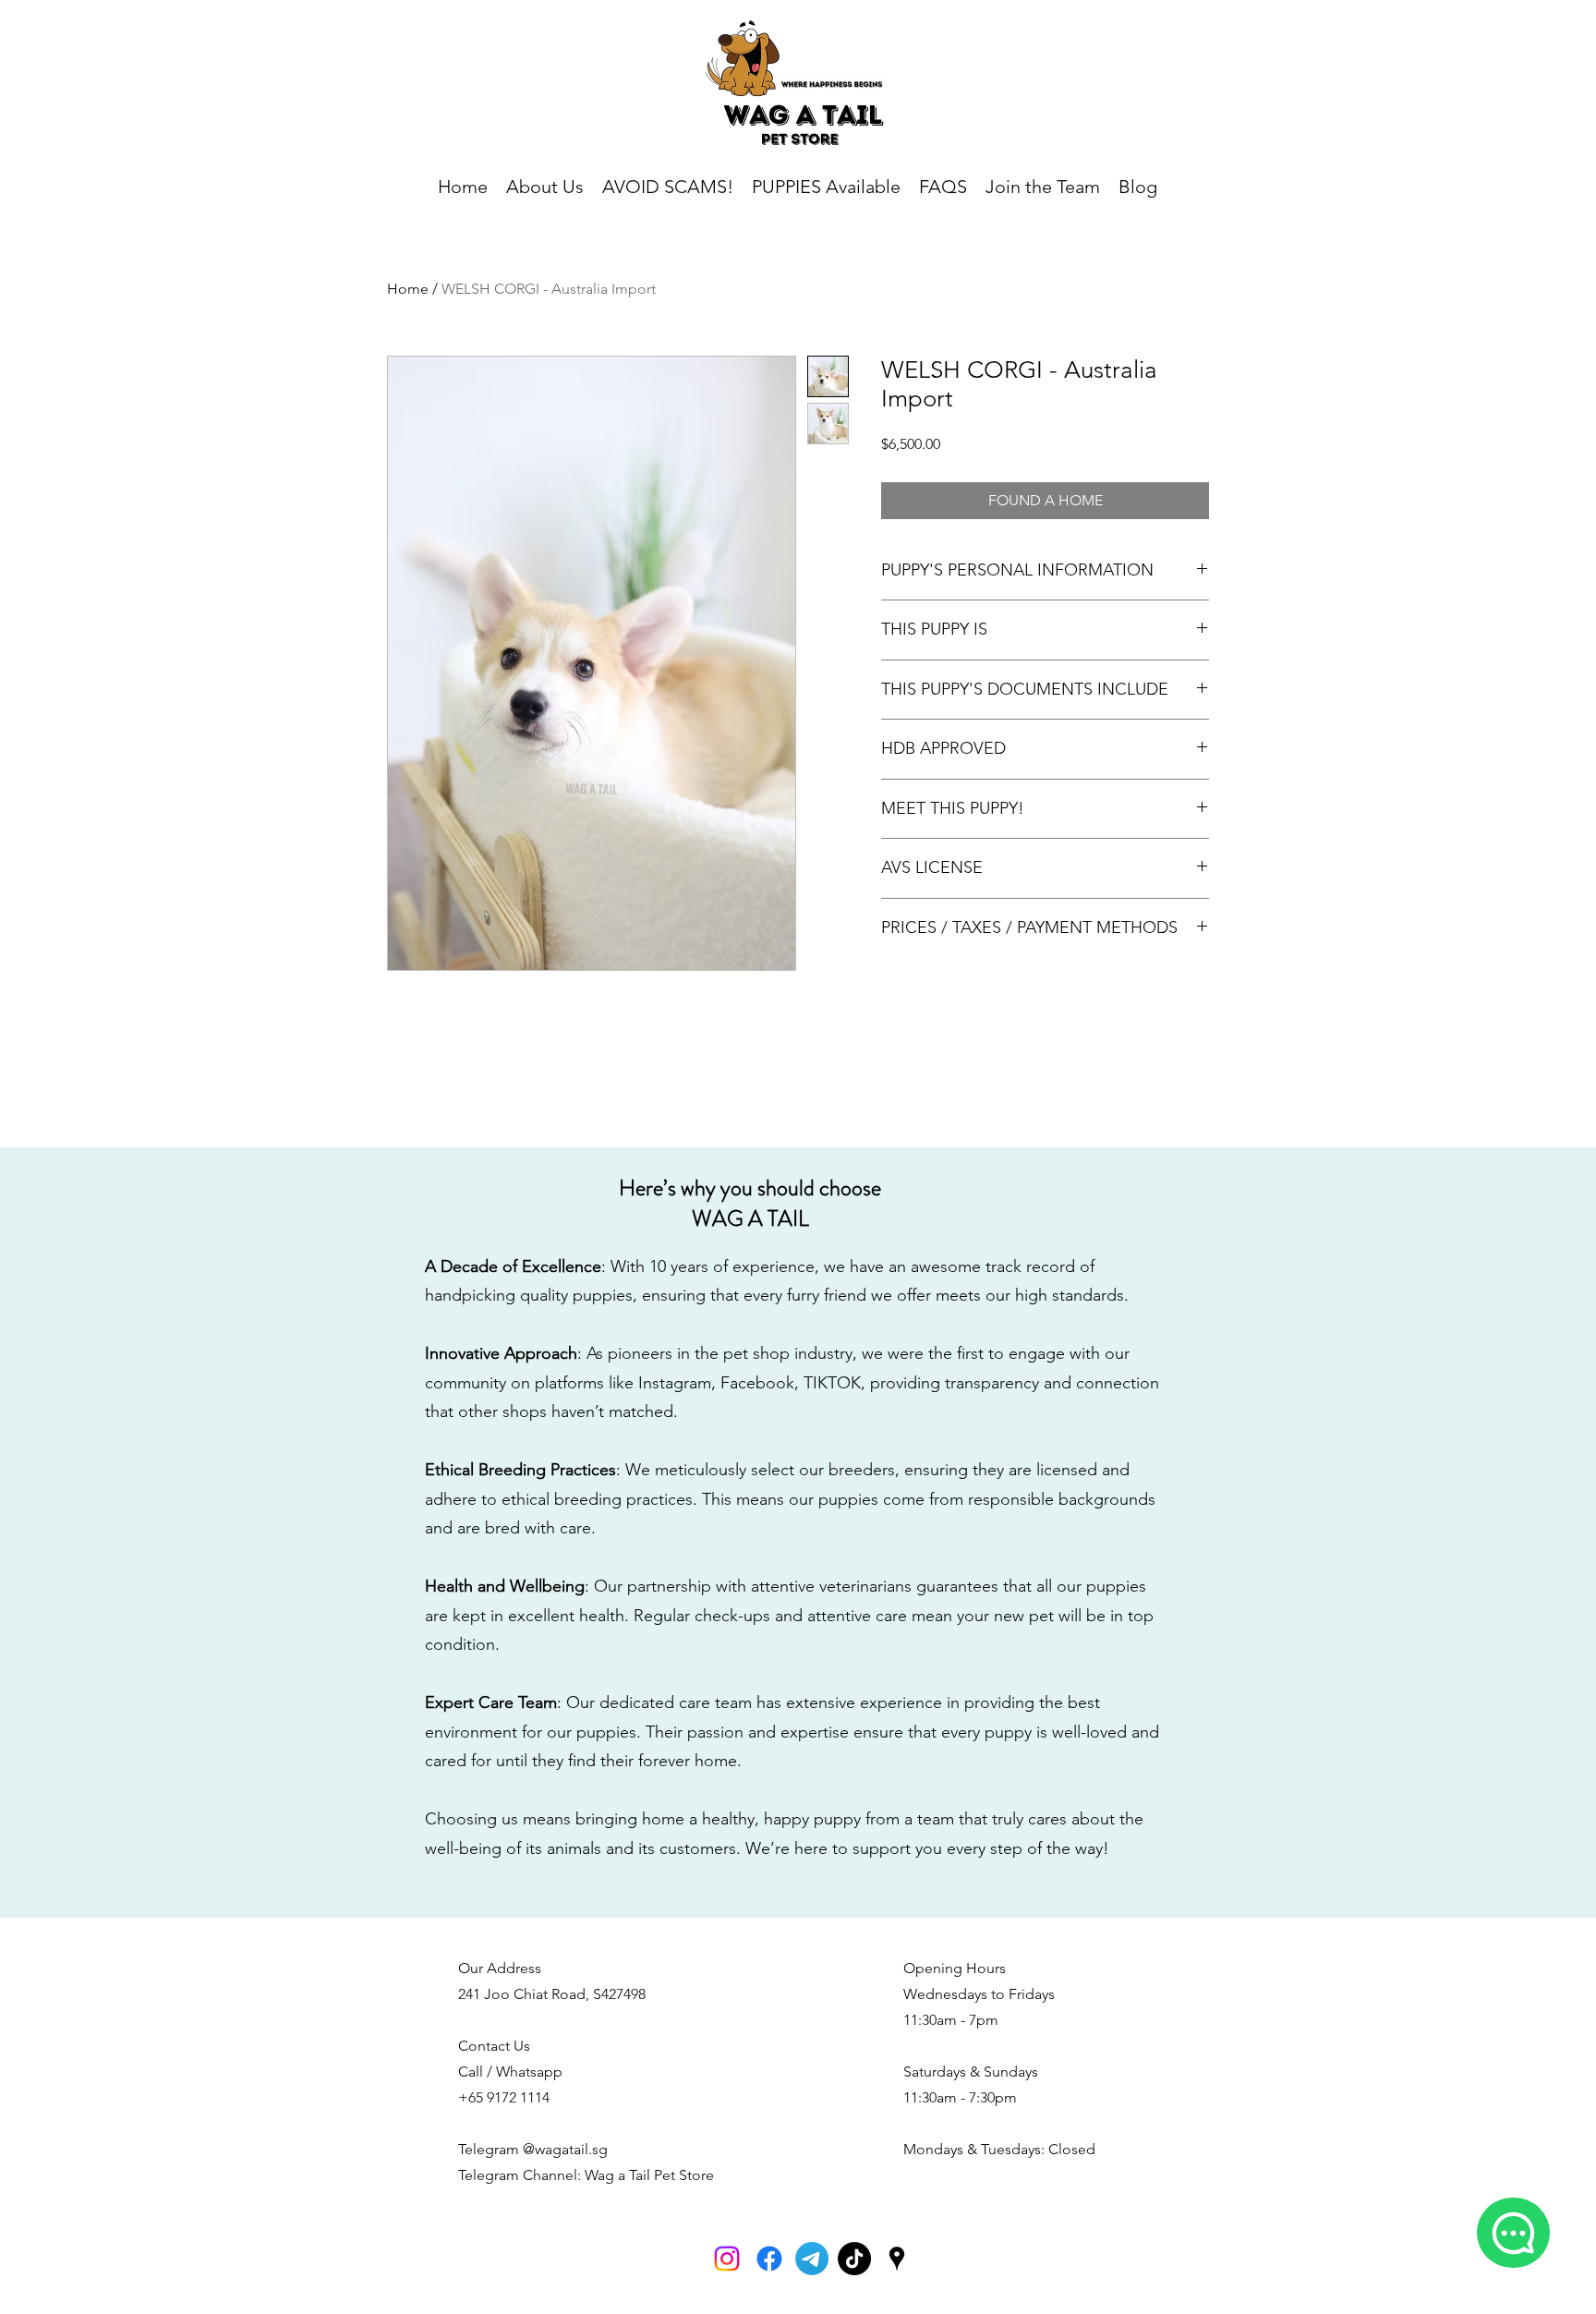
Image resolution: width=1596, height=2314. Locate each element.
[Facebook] (769, 2259)
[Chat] (1513, 2233)
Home (408, 289)
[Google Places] (897, 2259)
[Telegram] (812, 2259)
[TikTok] (854, 2259)
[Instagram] (727, 2259)
